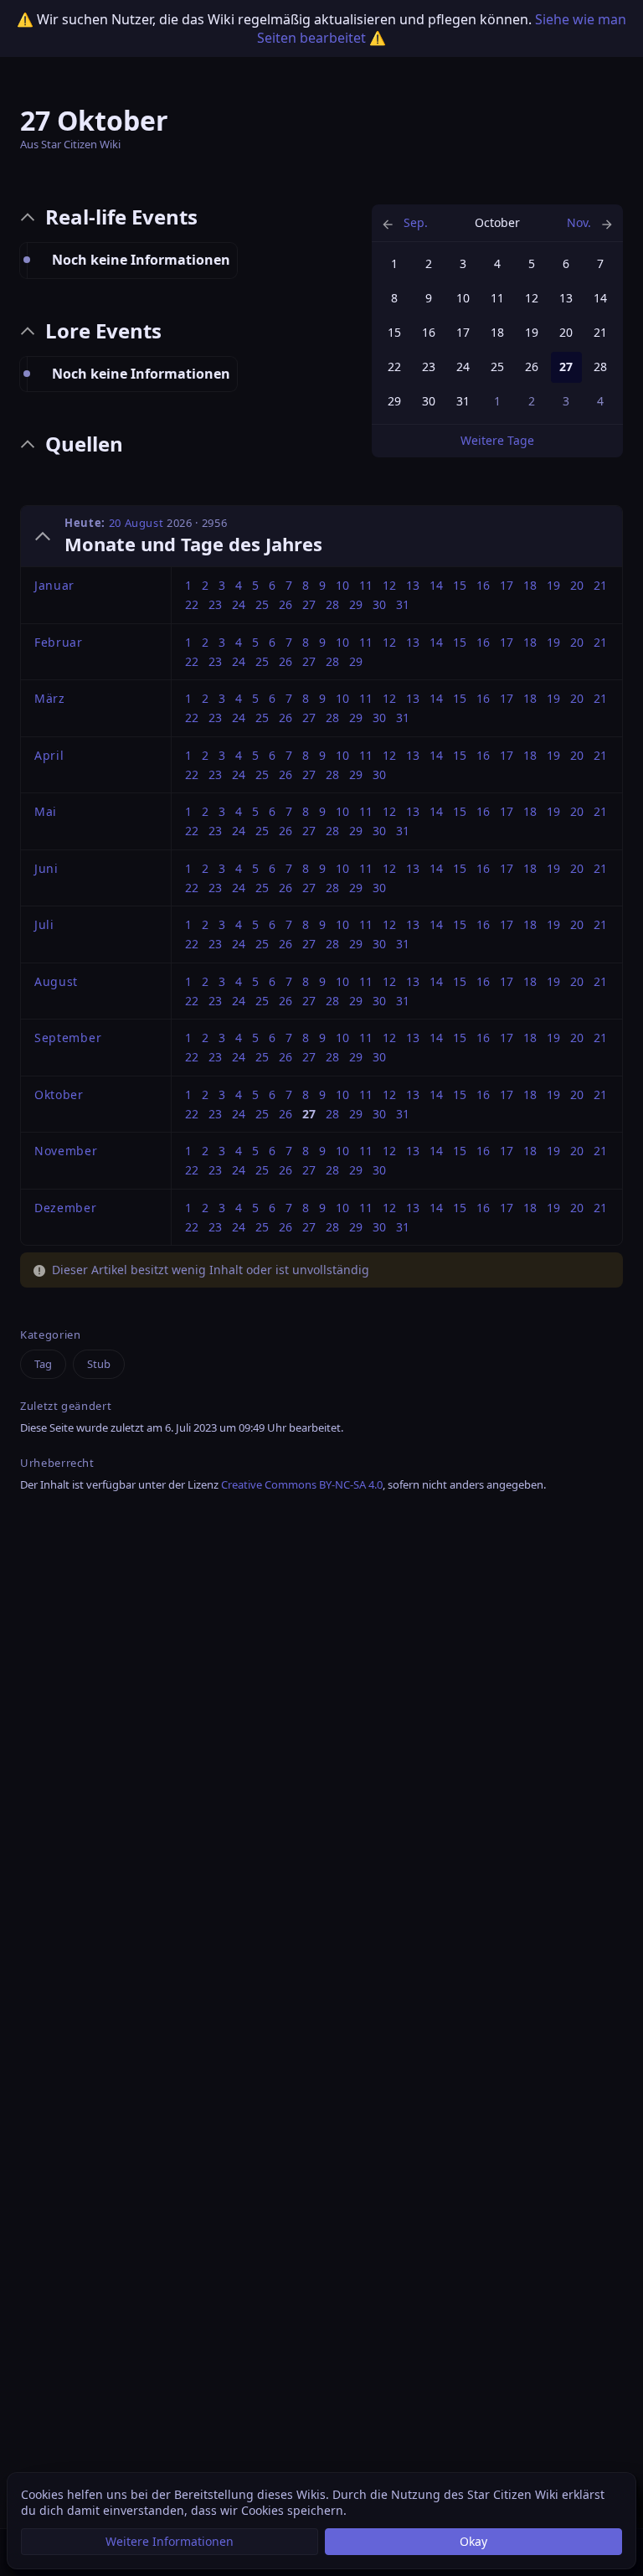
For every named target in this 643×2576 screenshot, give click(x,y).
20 (566, 332)
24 (463, 367)
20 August (136, 523)
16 (429, 332)
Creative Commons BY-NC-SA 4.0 (302, 1484)
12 (532, 298)
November (66, 1151)
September (68, 1038)
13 (566, 298)
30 (429, 401)
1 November (579, 222)
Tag (43, 1364)
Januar (54, 585)
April (49, 755)
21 (600, 332)
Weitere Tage (497, 440)
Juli (44, 924)
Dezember (66, 1208)
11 (497, 298)
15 (394, 332)
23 (429, 367)
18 (497, 332)
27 (309, 604)
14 (600, 298)
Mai (46, 811)
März (50, 698)
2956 (215, 523)
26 (532, 367)
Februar (59, 642)
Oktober (59, 1094)
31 (463, 401)
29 (394, 401)
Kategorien (51, 1335)
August (56, 981)
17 (463, 332)
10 (463, 298)
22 (394, 367)
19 (532, 332)
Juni (46, 868)
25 (497, 367)
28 (600, 367)
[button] (170, 2542)
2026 (180, 523)
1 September (416, 222)
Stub (99, 1364)
